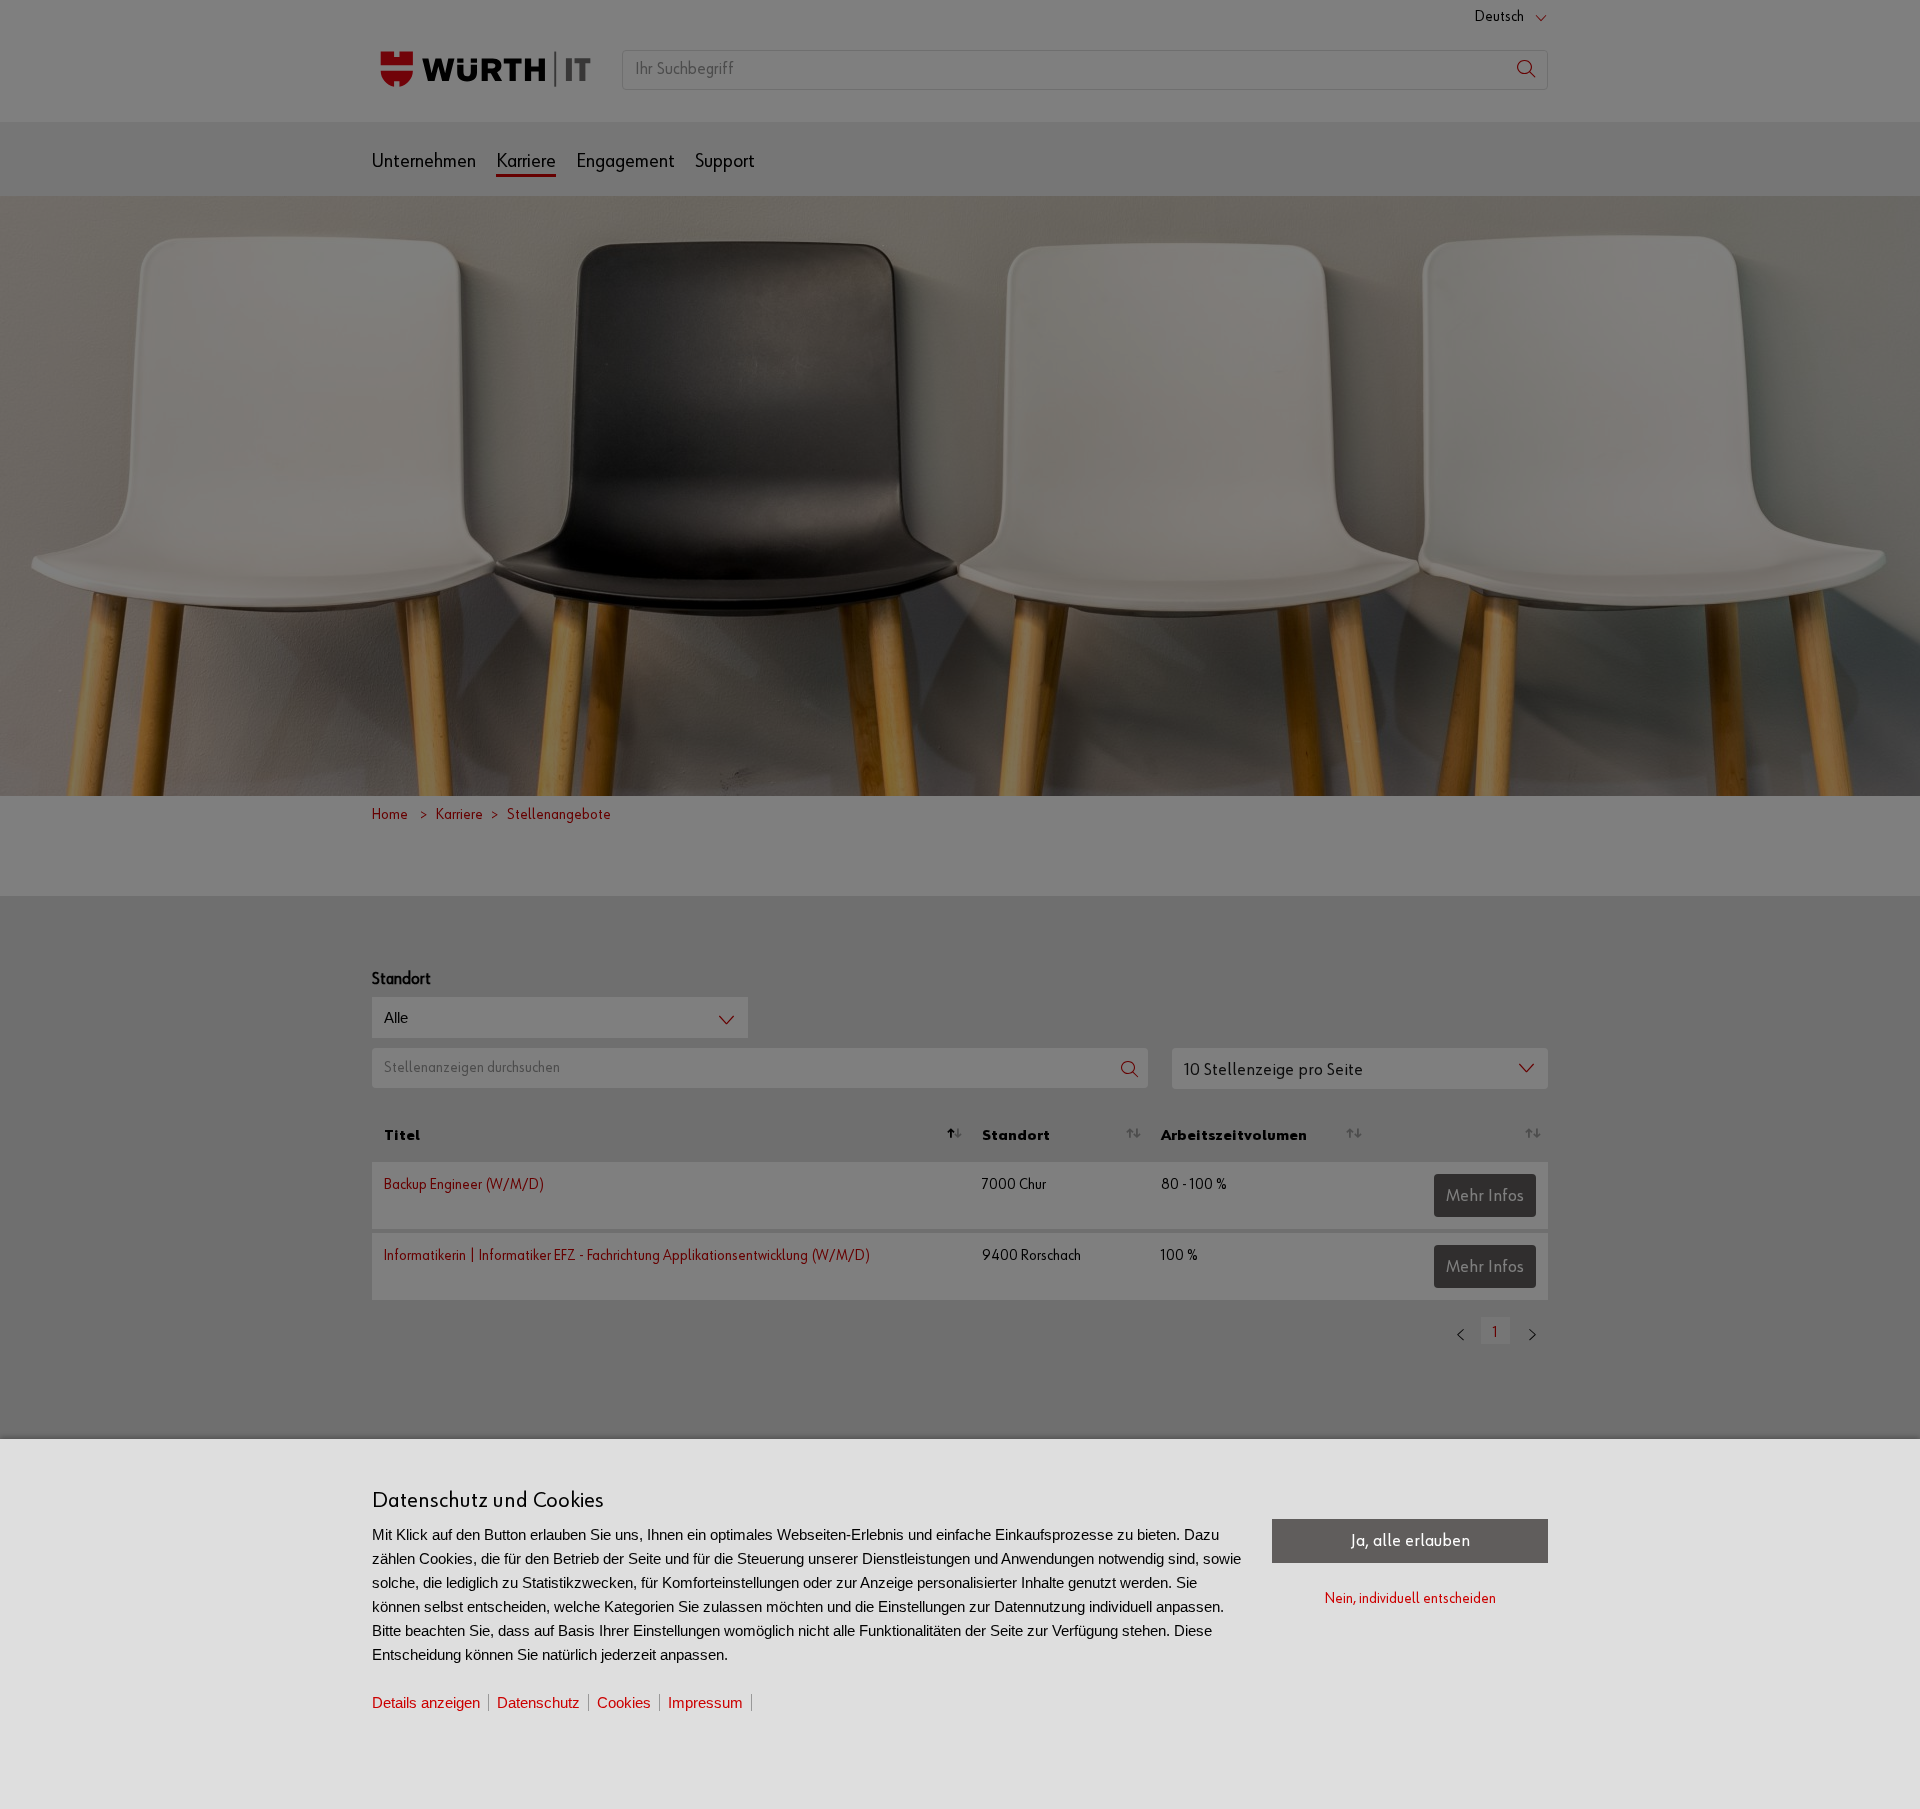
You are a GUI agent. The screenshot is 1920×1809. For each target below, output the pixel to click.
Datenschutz (538, 1702)
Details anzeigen (426, 1702)
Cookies (624, 1702)
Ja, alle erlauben (1410, 1541)
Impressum (705, 1702)
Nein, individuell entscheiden (1410, 1598)
